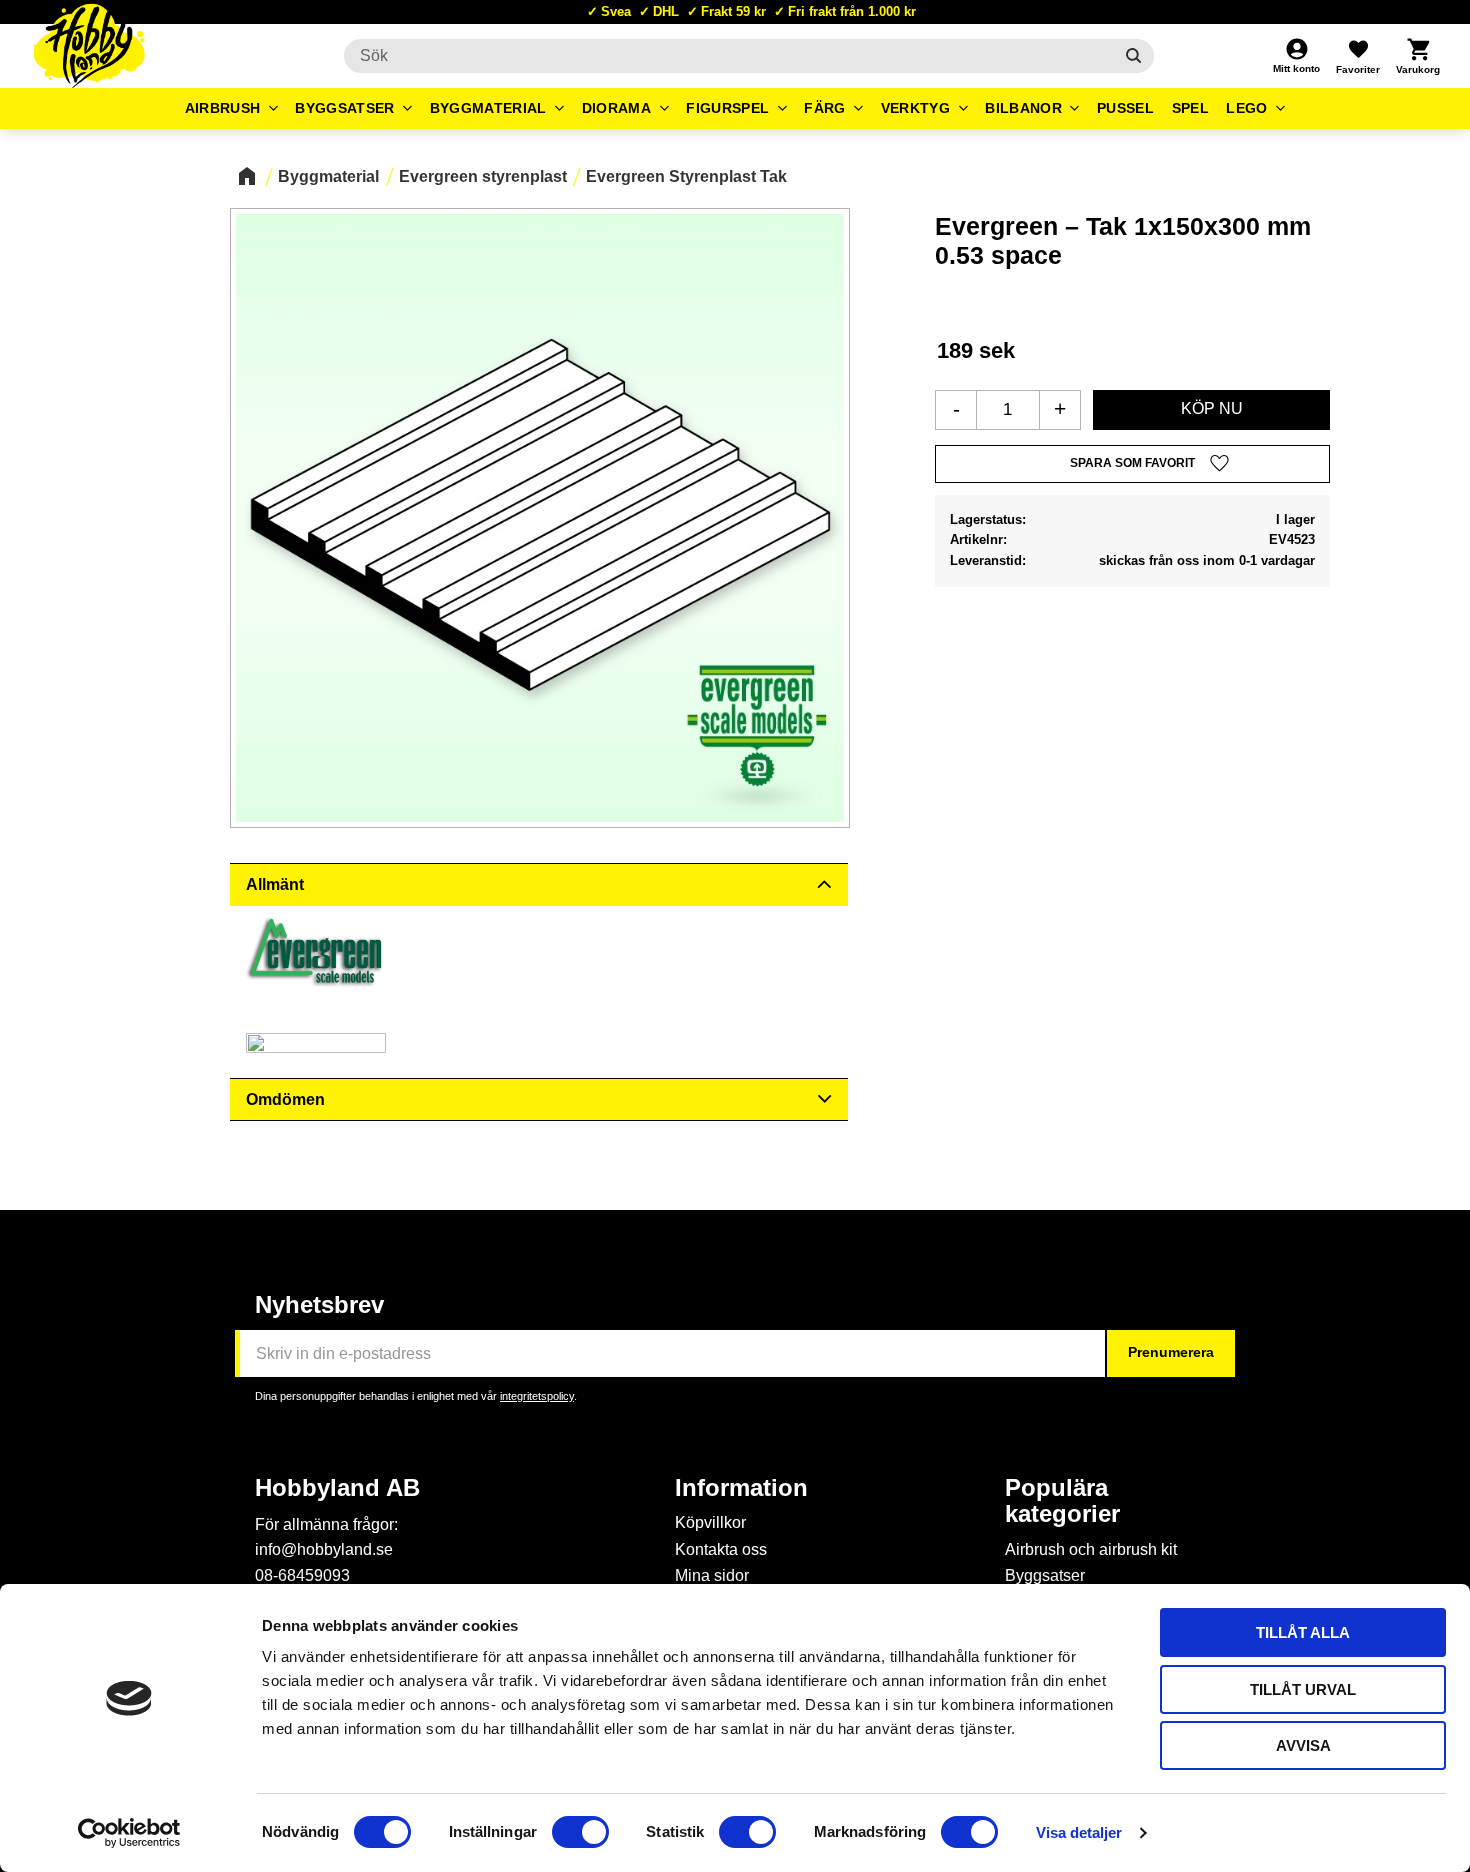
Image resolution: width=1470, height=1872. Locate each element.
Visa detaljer (1079, 1832)
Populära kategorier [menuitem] (1062, 1501)
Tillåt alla (1303, 1632)
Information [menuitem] (741, 1488)
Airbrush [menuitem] (223, 108)
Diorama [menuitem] (616, 108)
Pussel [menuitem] (1125, 108)
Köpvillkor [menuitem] (710, 1522)
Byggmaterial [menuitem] (488, 108)
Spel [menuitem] (1190, 108)
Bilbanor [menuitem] (1023, 108)
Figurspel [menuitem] (727, 108)
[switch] (580, 1832)
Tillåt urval (1303, 1689)
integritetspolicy (537, 1396)
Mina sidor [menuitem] (712, 1575)
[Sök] (1133, 56)
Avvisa (1303, 1745)
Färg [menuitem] (824, 108)
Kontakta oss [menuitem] (721, 1549)
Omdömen (285, 1099)
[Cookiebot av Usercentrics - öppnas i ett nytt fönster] (129, 1833)
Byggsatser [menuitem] (344, 108)
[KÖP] (1211, 410)
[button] (1358, 56)
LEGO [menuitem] (1246, 108)
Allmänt (275, 884)
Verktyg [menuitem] (915, 108)
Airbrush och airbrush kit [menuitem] (1091, 1549)
